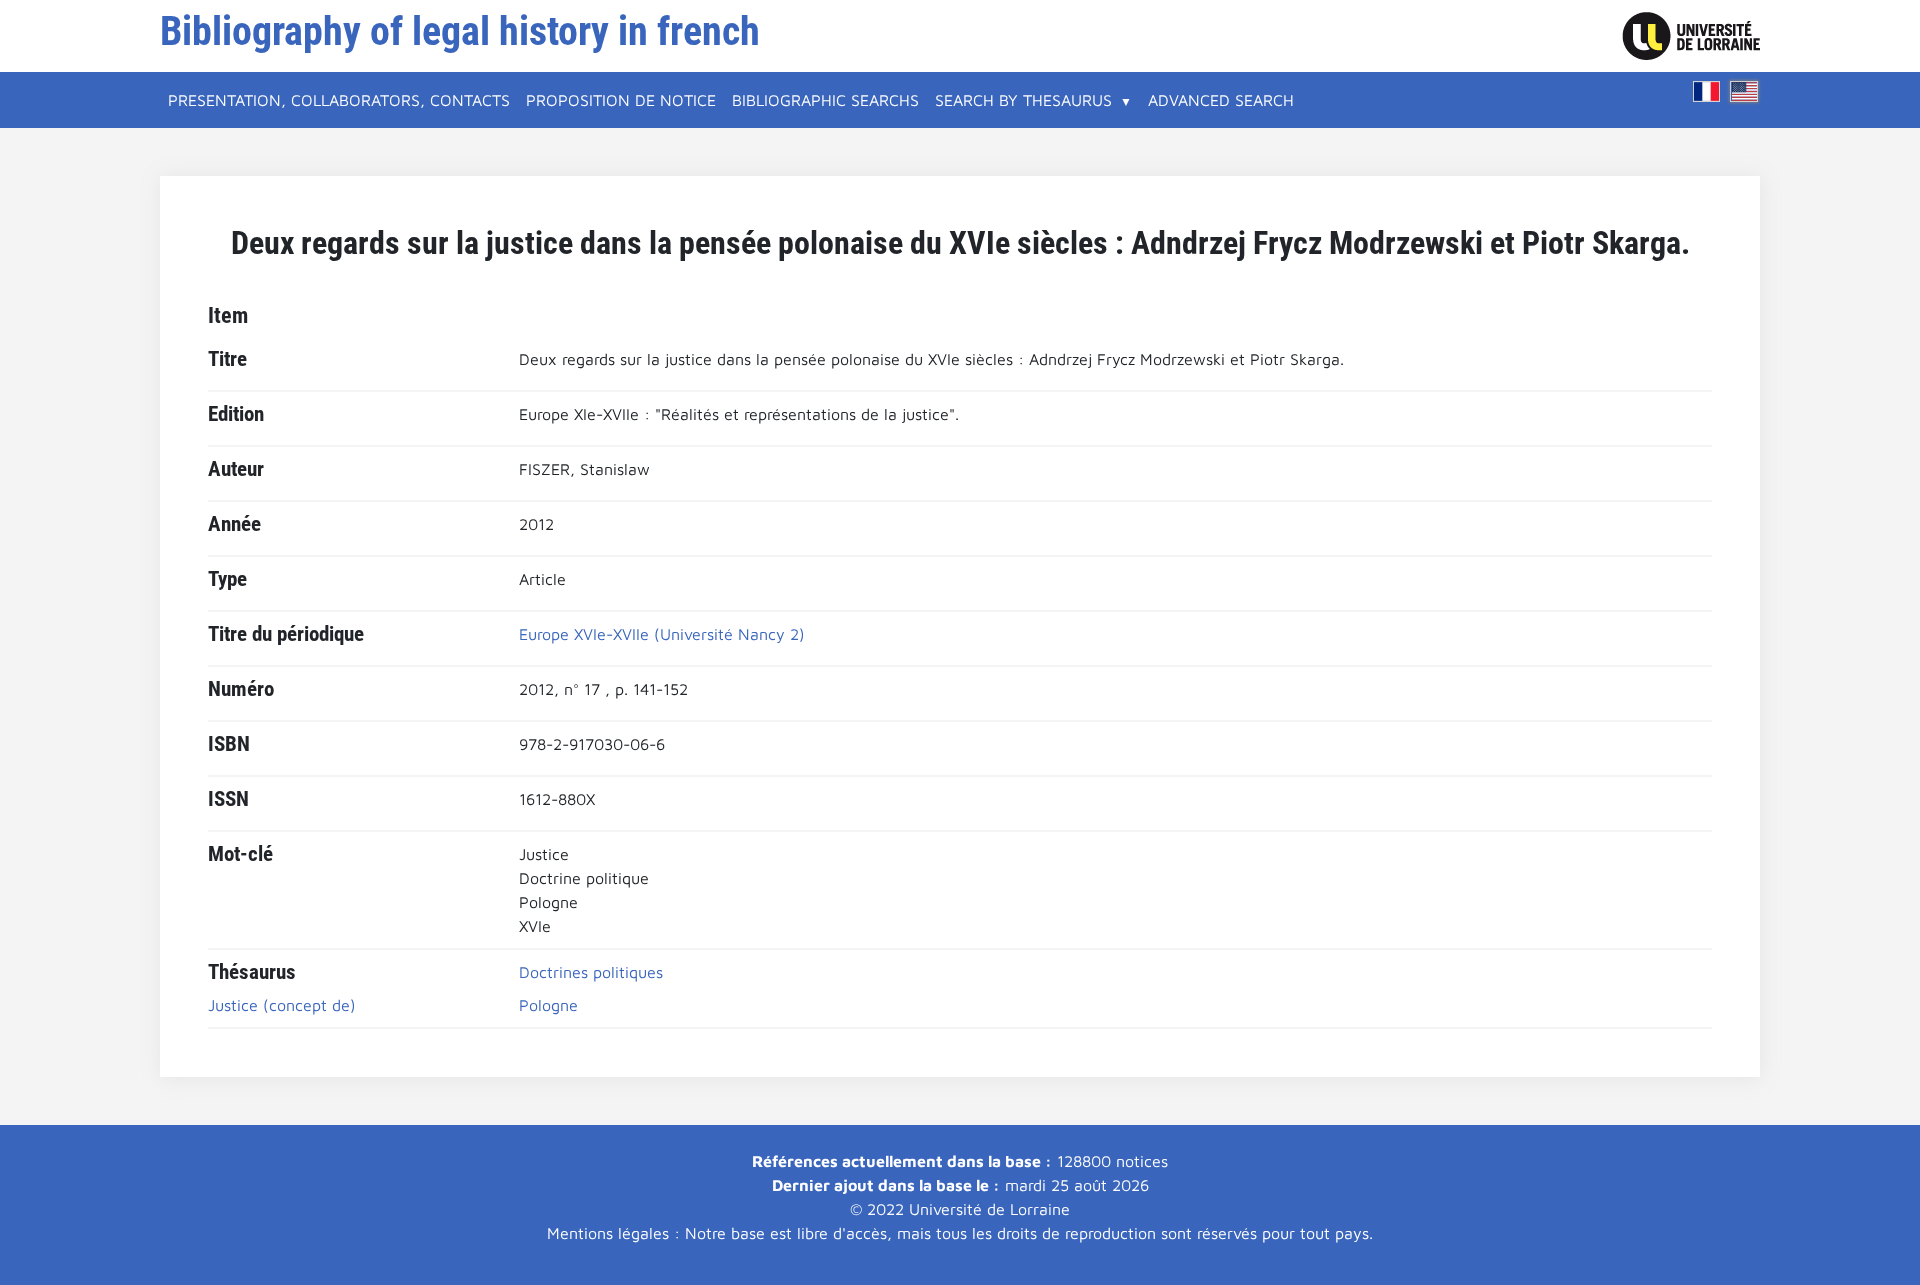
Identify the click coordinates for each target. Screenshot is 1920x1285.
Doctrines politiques (591, 972)
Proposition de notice (621, 100)
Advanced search (1221, 100)
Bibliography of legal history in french (460, 31)
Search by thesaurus (1023, 100)
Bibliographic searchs (825, 100)
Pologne (548, 1005)
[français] (1707, 91)
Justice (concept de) (282, 1005)
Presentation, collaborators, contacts (339, 100)
